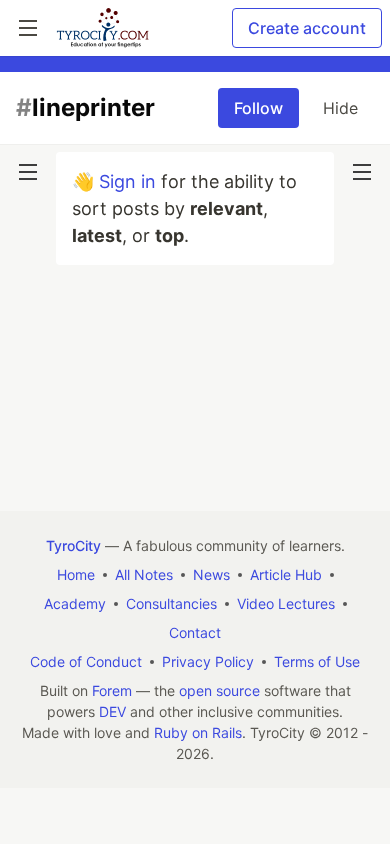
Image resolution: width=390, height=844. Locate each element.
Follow (258, 108)
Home (76, 574)
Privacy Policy (208, 661)
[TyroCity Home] (102, 28)
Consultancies (171, 603)
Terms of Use (317, 661)
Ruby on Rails (198, 732)
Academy (75, 603)
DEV (112, 711)
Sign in (127, 181)
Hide (340, 108)
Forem (112, 690)
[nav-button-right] (362, 172)
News (211, 574)
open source (219, 690)
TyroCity (73, 545)
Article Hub (286, 574)
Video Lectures (286, 603)
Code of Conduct (86, 661)
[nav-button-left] (28, 172)
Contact (195, 632)
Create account (307, 28)
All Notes (144, 574)
